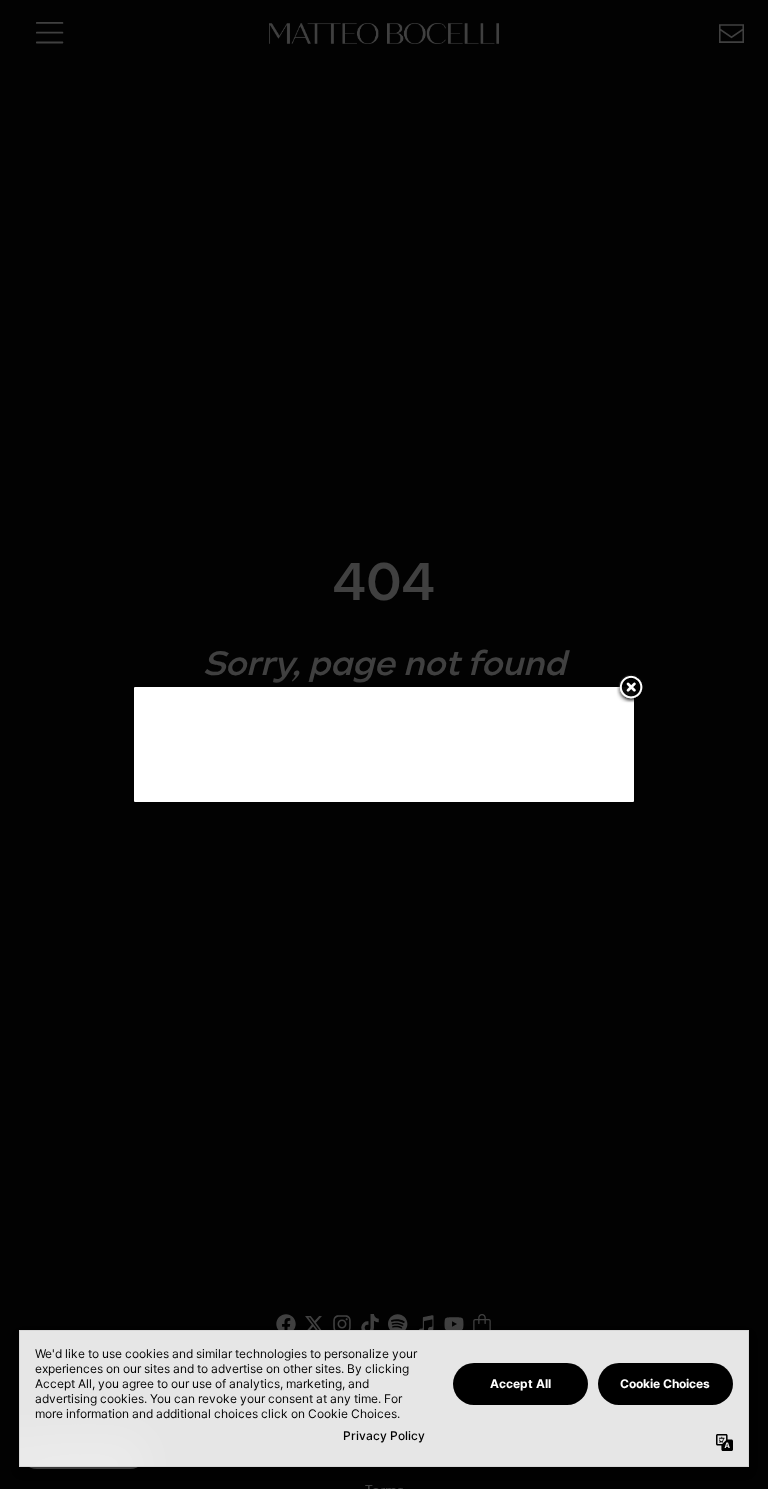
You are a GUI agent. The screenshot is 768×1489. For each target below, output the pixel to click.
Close (631, 689)
